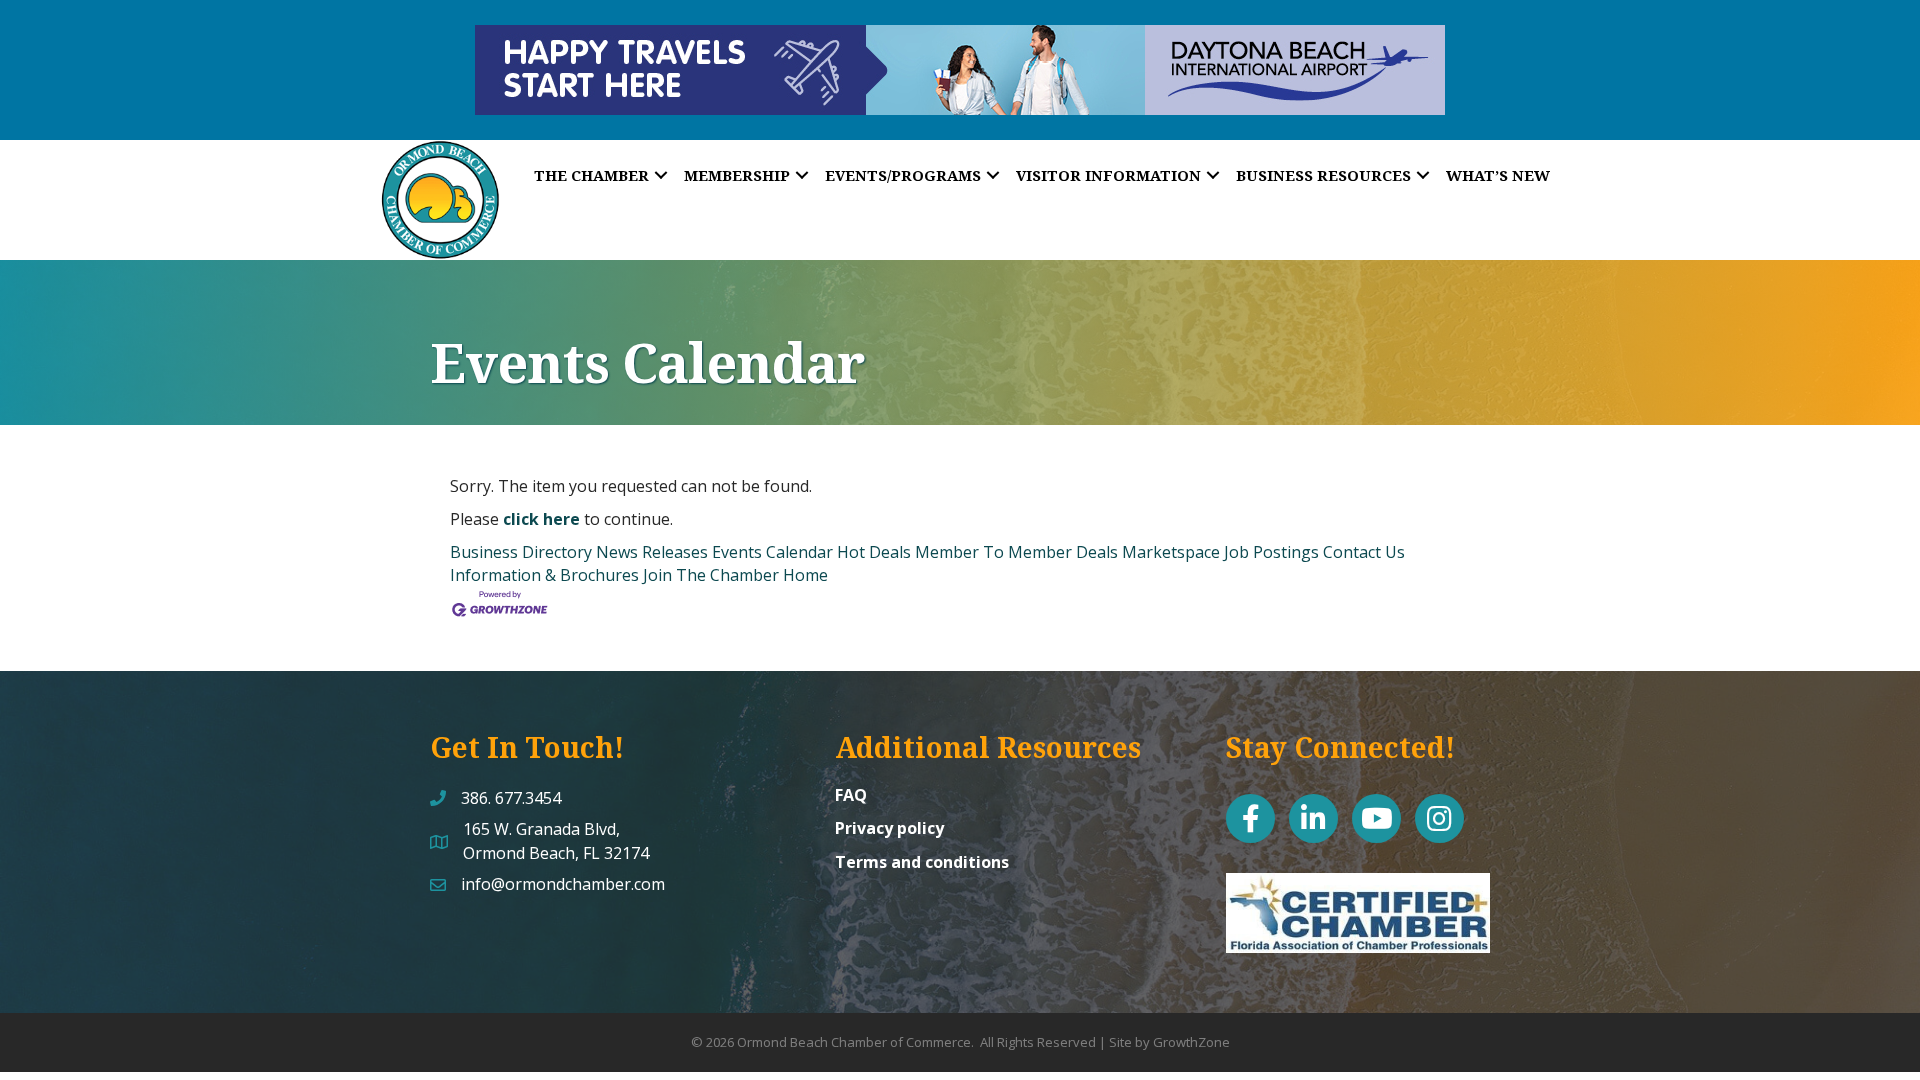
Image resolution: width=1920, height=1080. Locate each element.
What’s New (1498, 175)
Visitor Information (1108, 175)
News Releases (652, 552)
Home (805, 575)
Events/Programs (903, 175)
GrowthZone (1191, 1042)
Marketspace (1171, 552)
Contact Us (1364, 552)
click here (541, 519)
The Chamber (591, 175)
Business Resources (1323, 175)
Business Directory (521, 552)
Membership (737, 175)
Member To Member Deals (1016, 552)
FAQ (851, 795)
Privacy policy (889, 828)
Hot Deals (874, 552)
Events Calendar (772, 552)
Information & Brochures (544, 575)
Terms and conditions (922, 862)
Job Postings (1271, 552)
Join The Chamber (711, 575)
